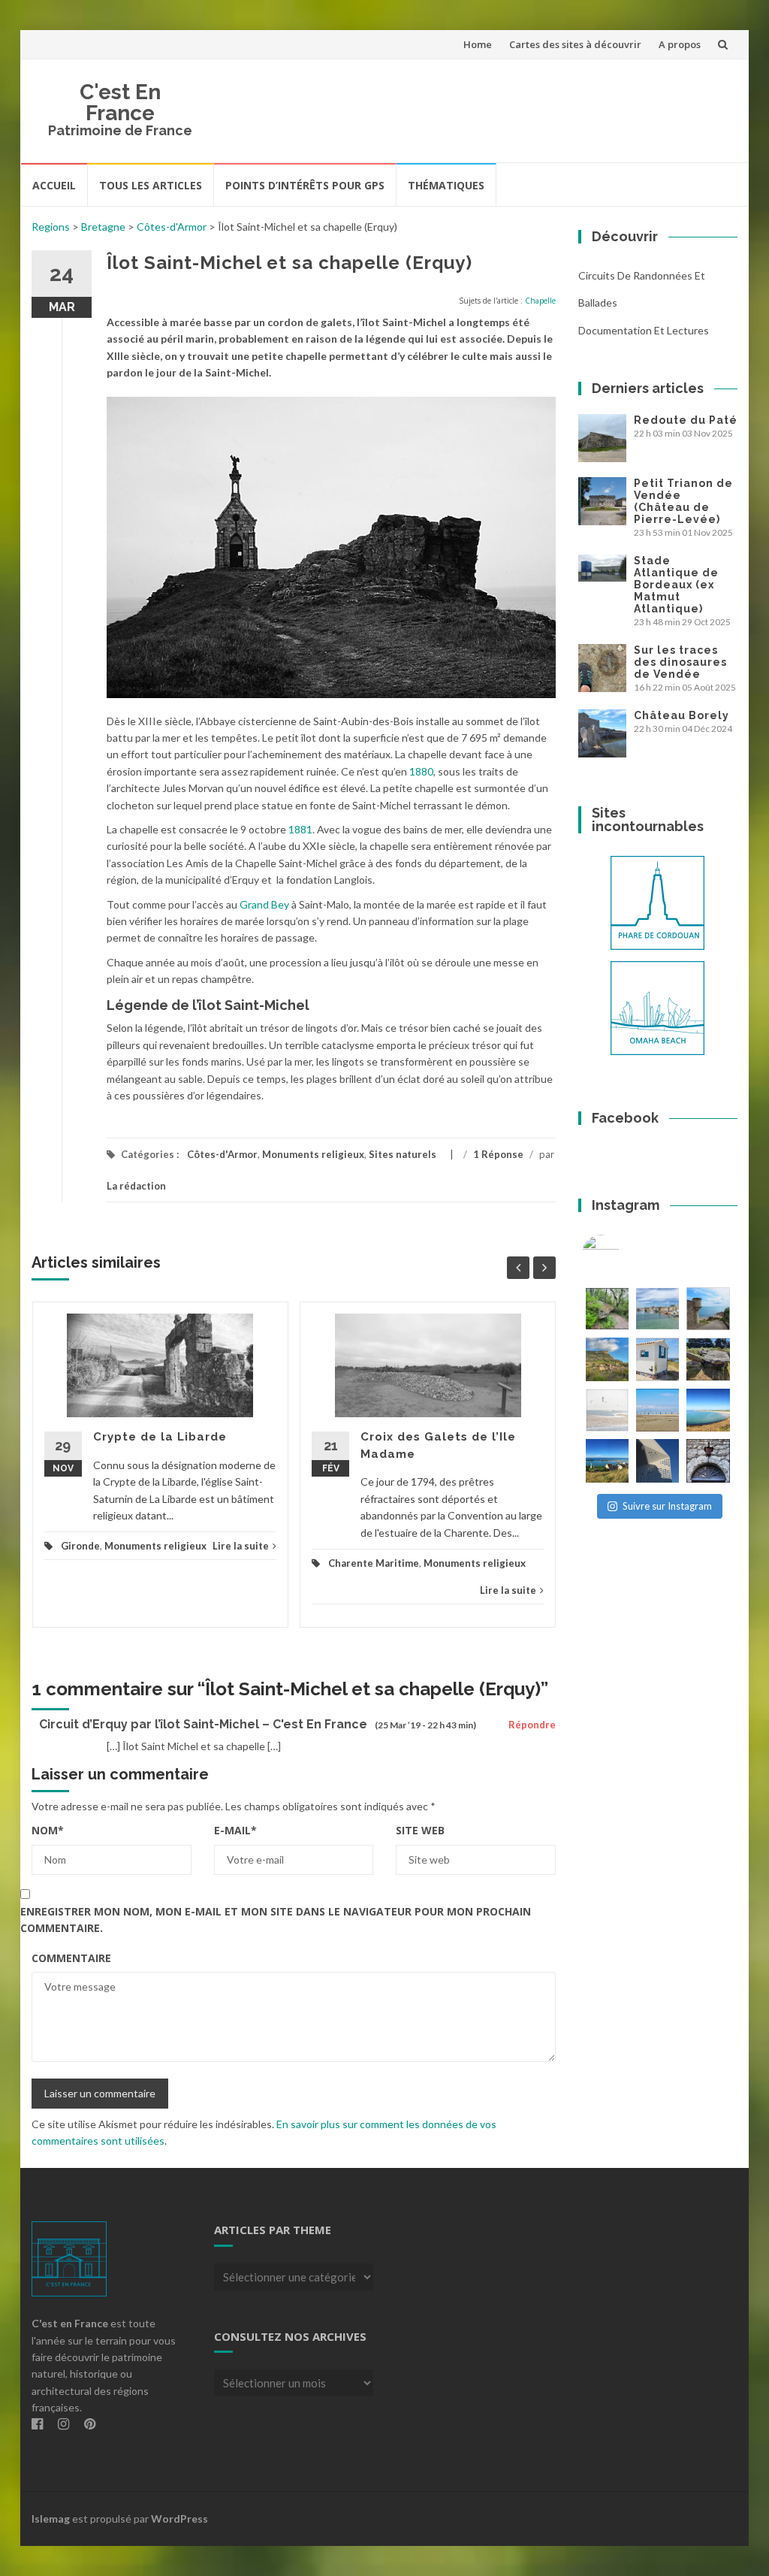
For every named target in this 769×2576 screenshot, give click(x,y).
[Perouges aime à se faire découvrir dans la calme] (708, 1460)
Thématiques (446, 185)
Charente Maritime (374, 1563)
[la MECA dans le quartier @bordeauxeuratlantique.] (657, 1460)
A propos (680, 44)
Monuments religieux (313, 1154)
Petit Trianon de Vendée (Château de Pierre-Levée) (683, 501)
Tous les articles (151, 185)
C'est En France (120, 103)
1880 (421, 771)
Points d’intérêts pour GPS (305, 185)
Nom (48, 1830)
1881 (300, 829)
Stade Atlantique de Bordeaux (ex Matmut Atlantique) (676, 585)
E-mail (235, 1830)
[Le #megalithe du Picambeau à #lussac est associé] (607, 1309)
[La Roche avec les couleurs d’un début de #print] (607, 1359)
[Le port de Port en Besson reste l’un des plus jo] (607, 1460)
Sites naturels (403, 1154)
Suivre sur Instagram (667, 1506)
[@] (623, 1253)
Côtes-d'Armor (172, 227)
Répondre (532, 1725)
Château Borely (682, 715)
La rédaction (136, 1186)
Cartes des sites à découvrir (575, 44)
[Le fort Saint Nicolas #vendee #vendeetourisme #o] (708, 1309)
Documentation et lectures (644, 330)
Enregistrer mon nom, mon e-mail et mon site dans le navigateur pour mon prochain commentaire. (276, 1920)
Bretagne (103, 227)
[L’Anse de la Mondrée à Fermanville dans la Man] (708, 1410)
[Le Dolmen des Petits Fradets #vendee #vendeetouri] (708, 1359)
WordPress (179, 2519)
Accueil (54, 185)
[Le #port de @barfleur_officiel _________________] (657, 1309)
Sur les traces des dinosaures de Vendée (680, 662)
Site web (420, 1830)
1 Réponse (498, 1154)
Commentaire (71, 1958)
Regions (51, 227)
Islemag (51, 2519)
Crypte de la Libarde (160, 1437)
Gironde (80, 1546)
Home (478, 44)
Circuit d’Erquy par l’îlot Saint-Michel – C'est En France (203, 1724)
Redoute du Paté (686, 420)
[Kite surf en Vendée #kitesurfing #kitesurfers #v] (607, 1410)
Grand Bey (264, 904)
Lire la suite (241, 1546)
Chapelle (540, 301)
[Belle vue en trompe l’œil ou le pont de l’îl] (657, 1410)
